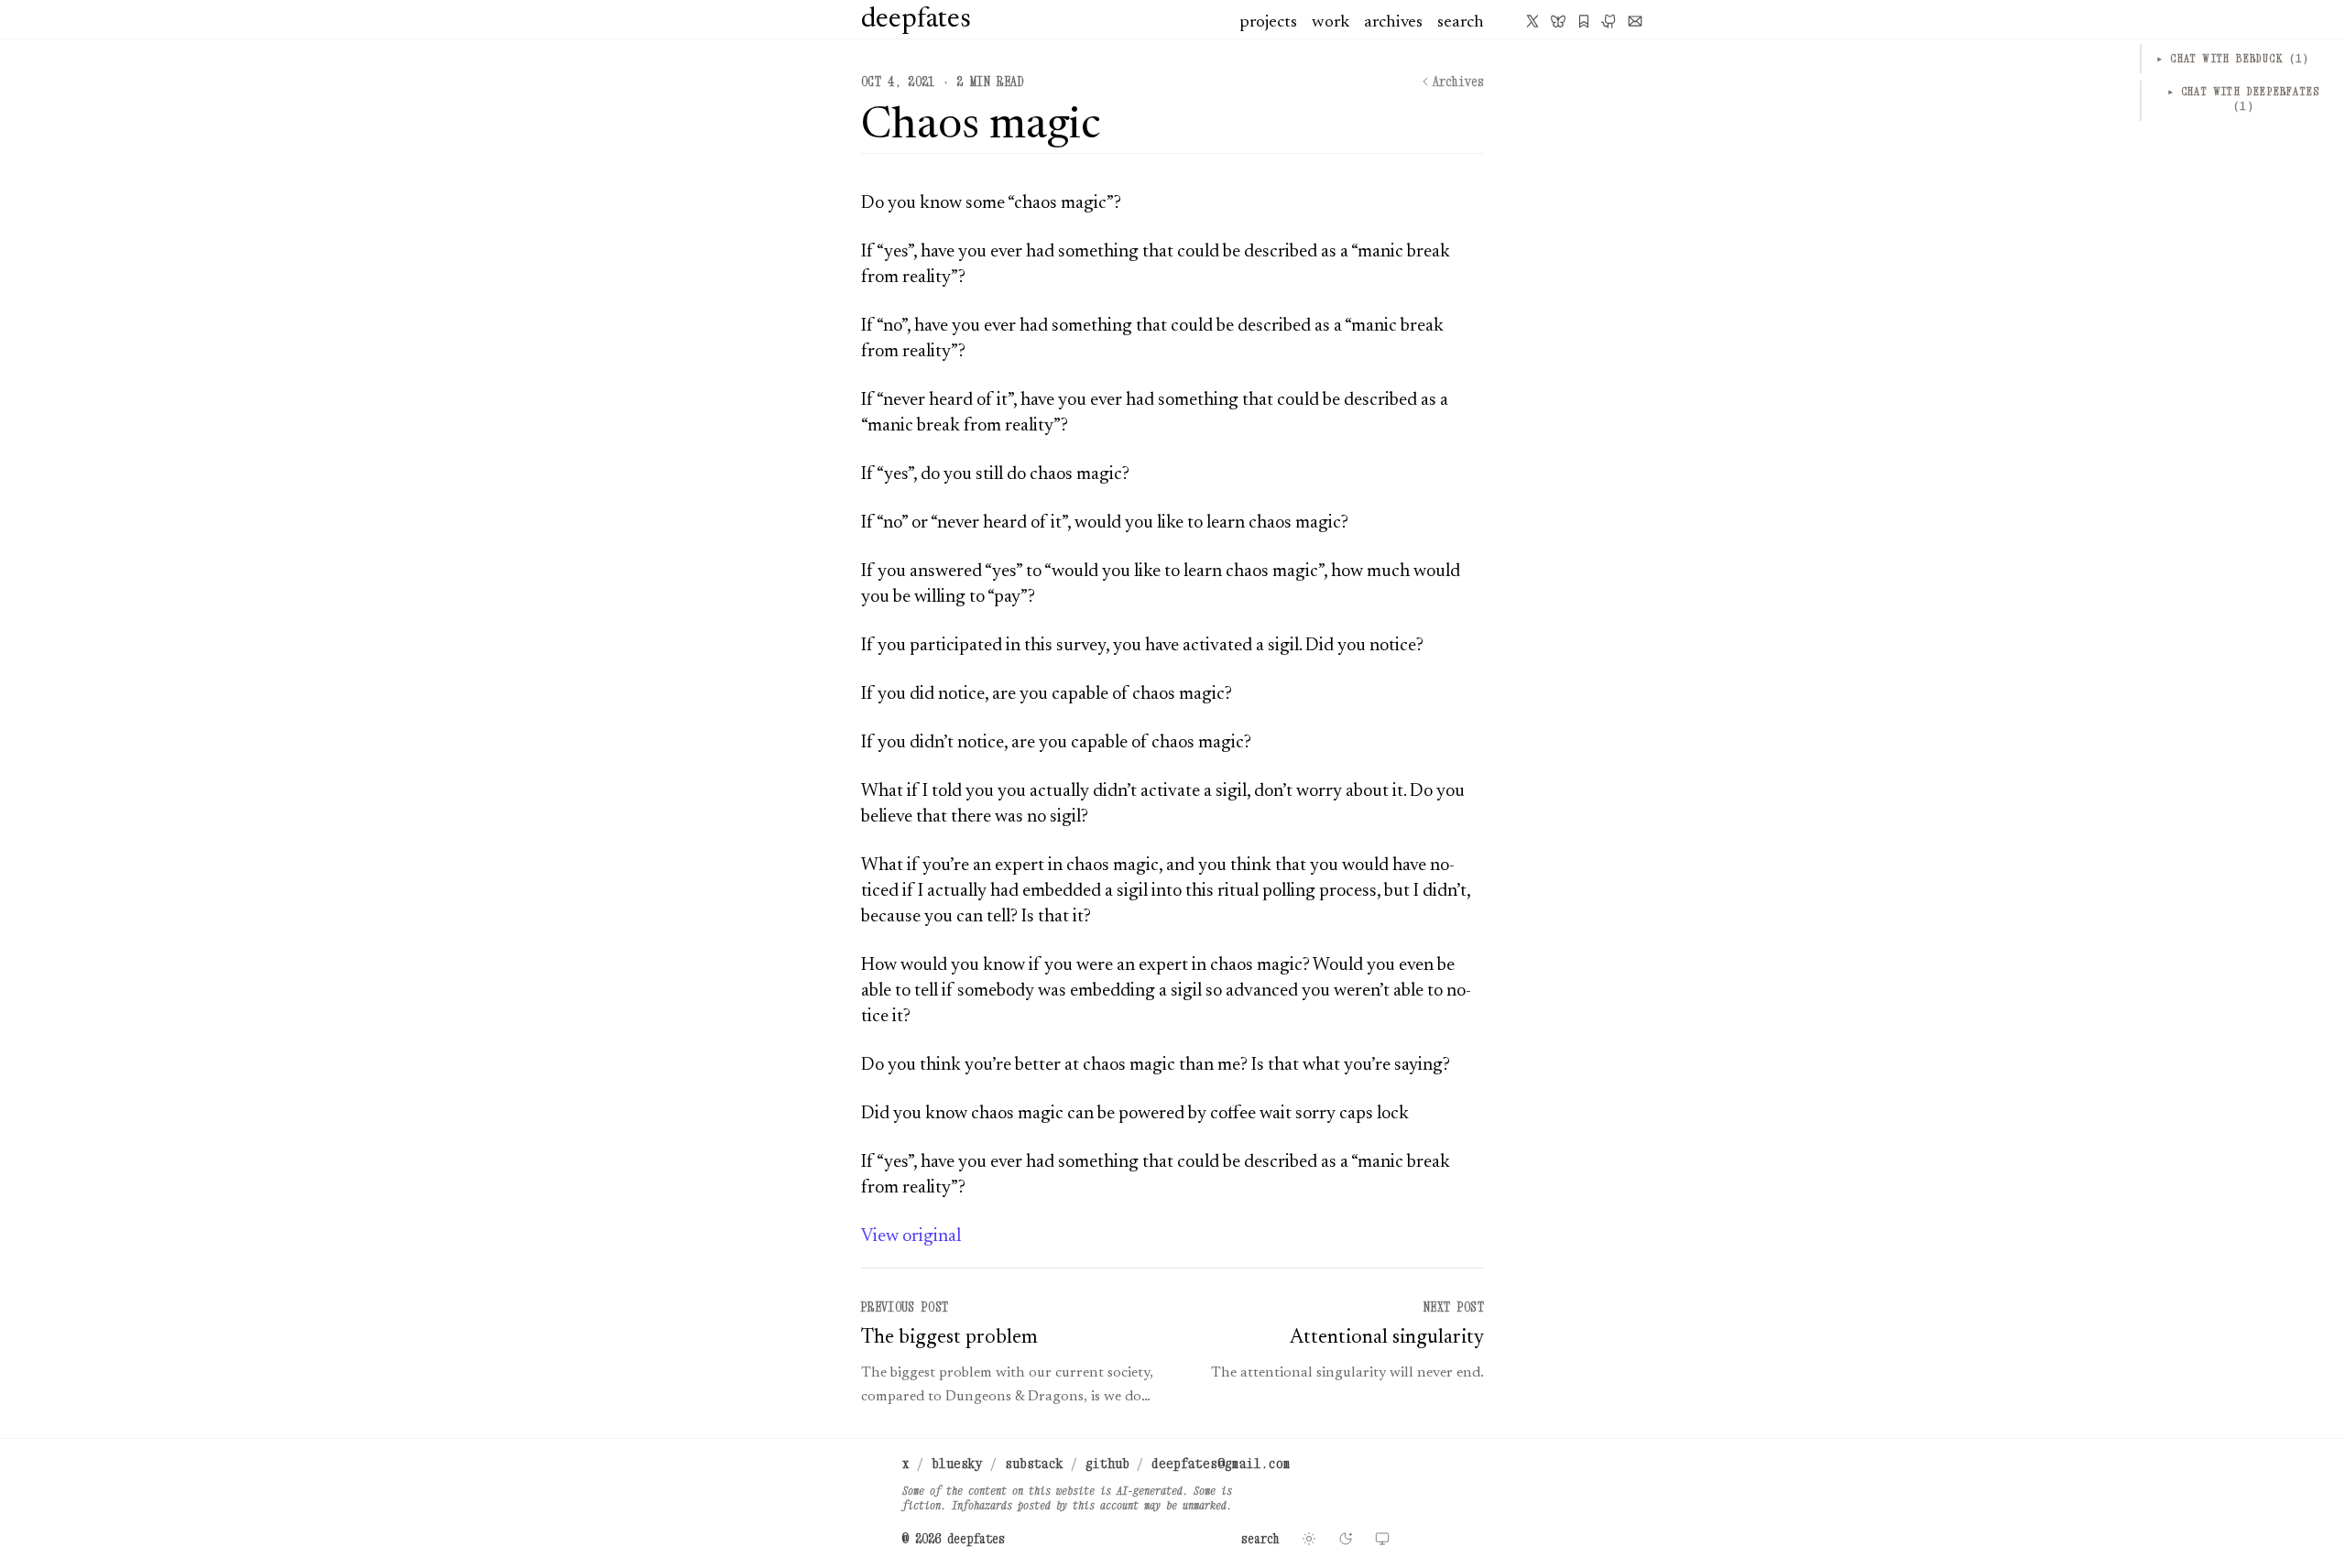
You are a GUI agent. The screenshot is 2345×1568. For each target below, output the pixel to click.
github (1107, 1463)
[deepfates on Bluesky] (1558, 21)
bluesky (957, 1463)
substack (1034, 1463)
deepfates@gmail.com (1221, 1463)
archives (1393, 22)
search (1461, 22)
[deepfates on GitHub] (1609, 21)
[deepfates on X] (1532, 21)
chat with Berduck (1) (2233, 58)
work (1331, 22)
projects (1268, 22)
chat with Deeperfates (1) (2244, 98)
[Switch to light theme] (1309, 1539)
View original (911, 1236)
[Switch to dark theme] (1346, 1539)
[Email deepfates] (1635, 21)
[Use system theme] (1382, 1539)
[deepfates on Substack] (1584, 21)
